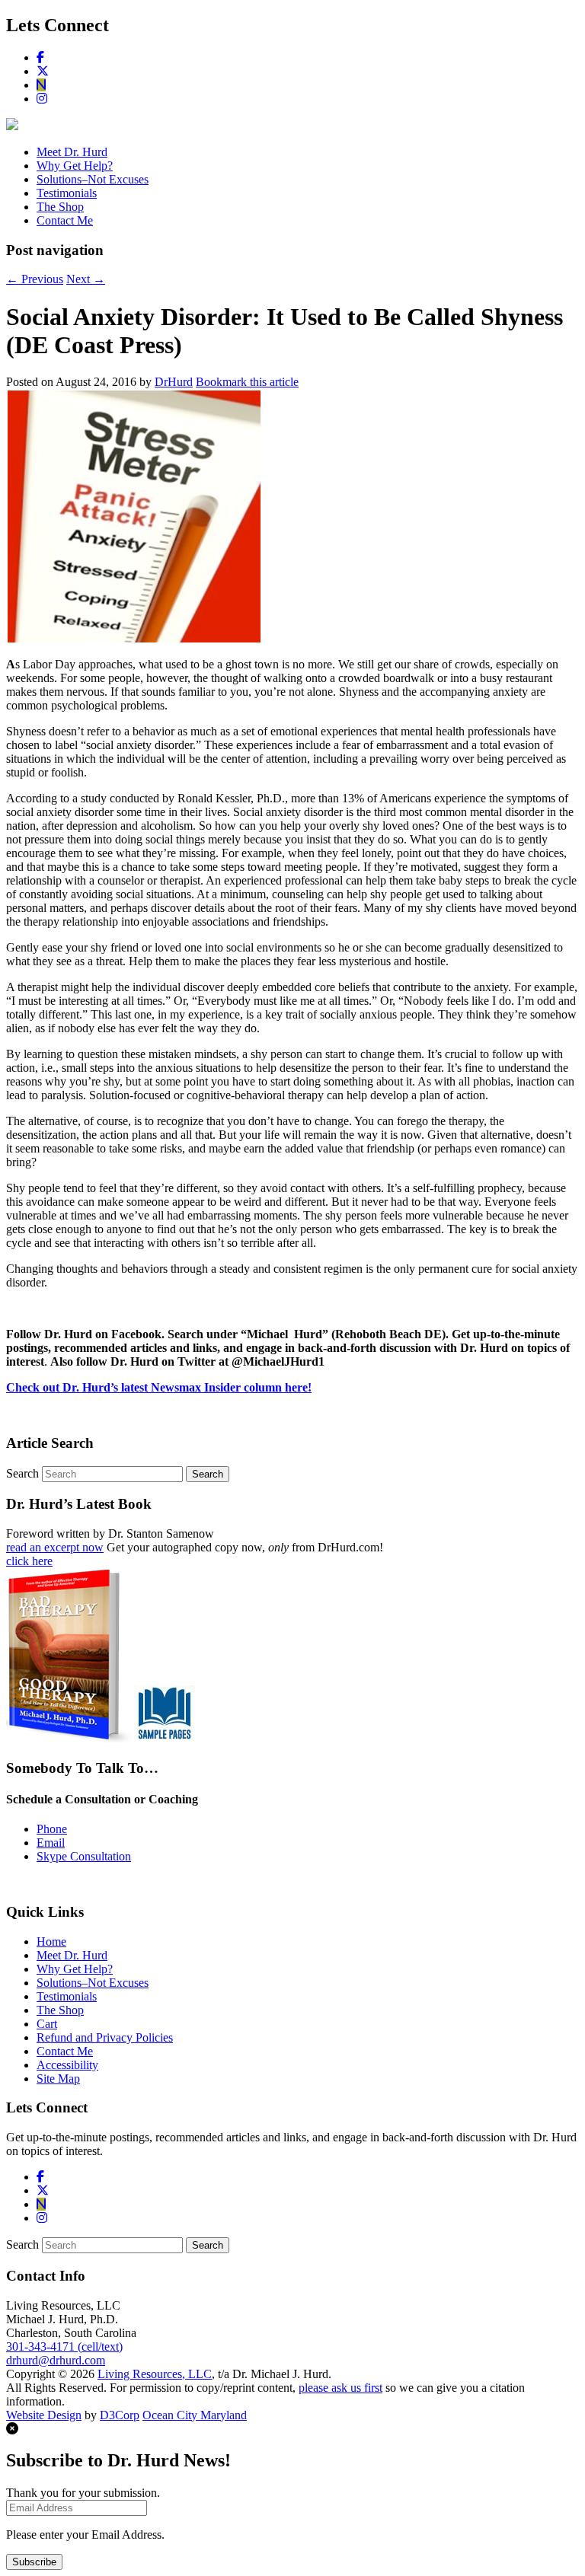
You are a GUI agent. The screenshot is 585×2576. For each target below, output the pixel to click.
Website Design (44, 2415)
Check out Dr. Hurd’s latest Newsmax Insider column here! (159, 1387)
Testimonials (67, 193)
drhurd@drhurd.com (56, 2360)
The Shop (60, 207)
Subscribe (34, 2562)
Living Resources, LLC (155, 2374)
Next (86, 279)
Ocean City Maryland (195, 2415)
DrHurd (174, 382)
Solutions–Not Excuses (93, 179)
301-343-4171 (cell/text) (64, 2346)
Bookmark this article (247, 382)
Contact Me (65, 220)
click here (29, 1561)
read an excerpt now (55, 1547)
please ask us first (340, 2388)
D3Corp (120, 2415)
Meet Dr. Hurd (72, 152)
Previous (35, 279)
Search (22, 1473)
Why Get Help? (75, 166)
